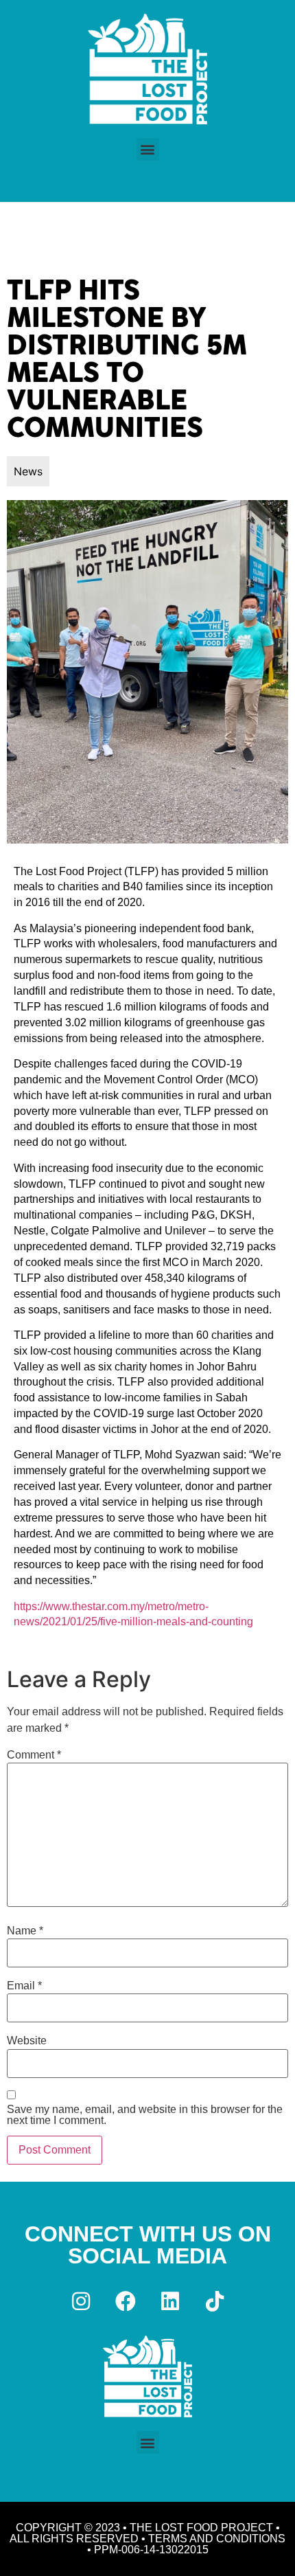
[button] (148, 149)
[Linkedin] (170, 2301)
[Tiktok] (215, 2301)
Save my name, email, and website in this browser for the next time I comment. (145, 2115)
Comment (34, 1755)
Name (25, 1931)
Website (27, 2041)
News (28, 471)
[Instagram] (81, 2301)
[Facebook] (126, 2301)
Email (24, 1986)
